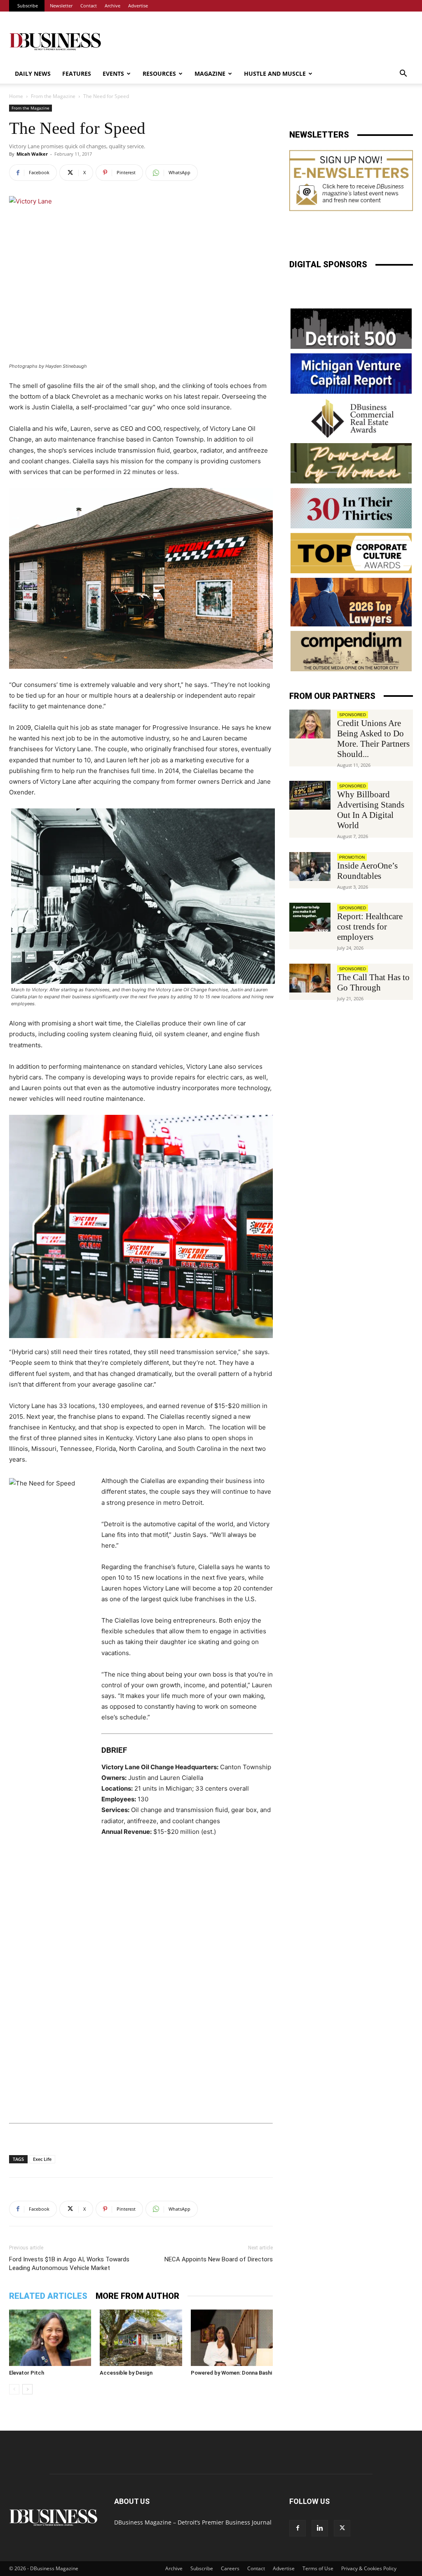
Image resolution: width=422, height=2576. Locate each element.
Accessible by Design (126, 2373)
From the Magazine (53, 96)
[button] (403, 74)
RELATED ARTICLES (48, 2296)
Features (77, 74)
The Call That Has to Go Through (373, 982)
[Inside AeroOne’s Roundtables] (310, 866)
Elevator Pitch (27, 2373)
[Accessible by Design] (141, 2338)
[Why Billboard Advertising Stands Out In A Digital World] (310, 795)
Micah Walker (32, 154)
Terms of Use (318, 2568)
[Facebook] (298, 2528)
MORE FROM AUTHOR (137, 2296)
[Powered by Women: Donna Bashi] (232, 2338)
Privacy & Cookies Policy (369, 2568)
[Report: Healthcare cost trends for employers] (310, 917)
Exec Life (42, 2159)
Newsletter (61, 6)
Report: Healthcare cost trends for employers (370, 927)
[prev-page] (14, 2389)
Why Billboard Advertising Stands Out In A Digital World (371, 810)
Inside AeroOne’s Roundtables (367, 871)
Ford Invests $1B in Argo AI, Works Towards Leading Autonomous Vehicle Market (69, 2264)
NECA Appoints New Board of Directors (219, 2259)
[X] (342, 2528)
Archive (113, 6)
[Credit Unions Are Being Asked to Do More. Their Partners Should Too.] (310, 724)
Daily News (33, 74)
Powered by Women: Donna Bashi (231, 2373)
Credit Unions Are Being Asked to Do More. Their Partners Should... (373, 739)
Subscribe (28, 6)
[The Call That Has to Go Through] (310, 978)
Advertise (138, 6)
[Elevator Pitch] (50, 2338)
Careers (230, 2568)
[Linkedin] (320, 2528)
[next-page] (27, 2389)
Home (16, 96)
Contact (89, 6)
